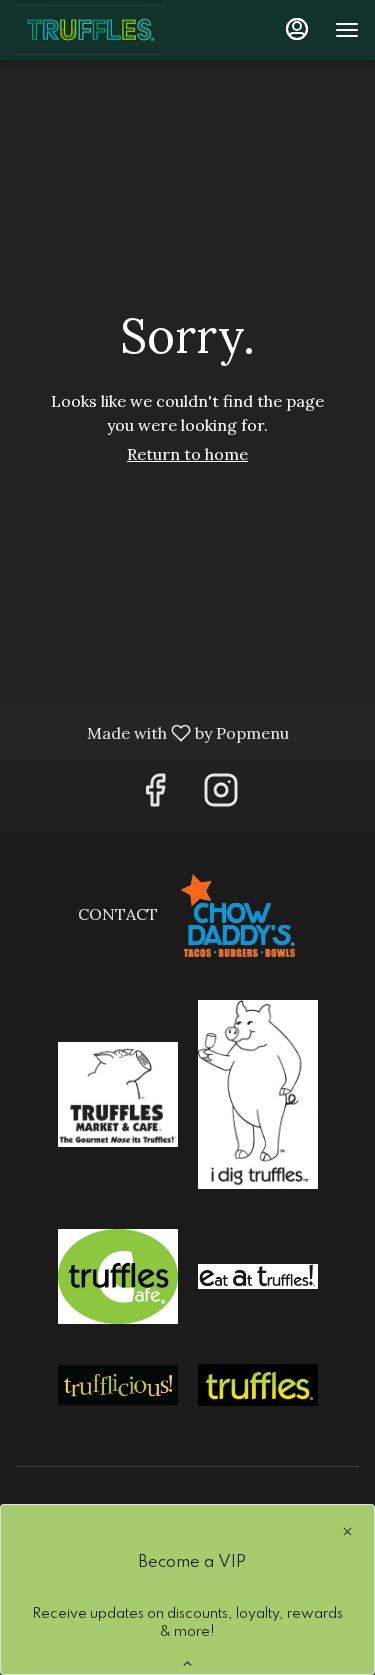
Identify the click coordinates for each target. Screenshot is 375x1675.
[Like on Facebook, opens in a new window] (155, 795)
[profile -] (297, 29)
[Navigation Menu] (347, 30)
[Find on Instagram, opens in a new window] (221, 795)
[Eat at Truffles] (258, 1275)
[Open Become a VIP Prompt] (187, 1663)
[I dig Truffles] (258, 1093)
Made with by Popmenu (152, 732)
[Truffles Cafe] (118, 1275)
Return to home (187, 454)
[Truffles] (258, 1383)
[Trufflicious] (118, 1383)
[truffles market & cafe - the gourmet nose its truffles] (118, 1093)
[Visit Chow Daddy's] (238, 914)
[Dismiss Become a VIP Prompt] (347, 1531)
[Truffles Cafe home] (106, 30)
